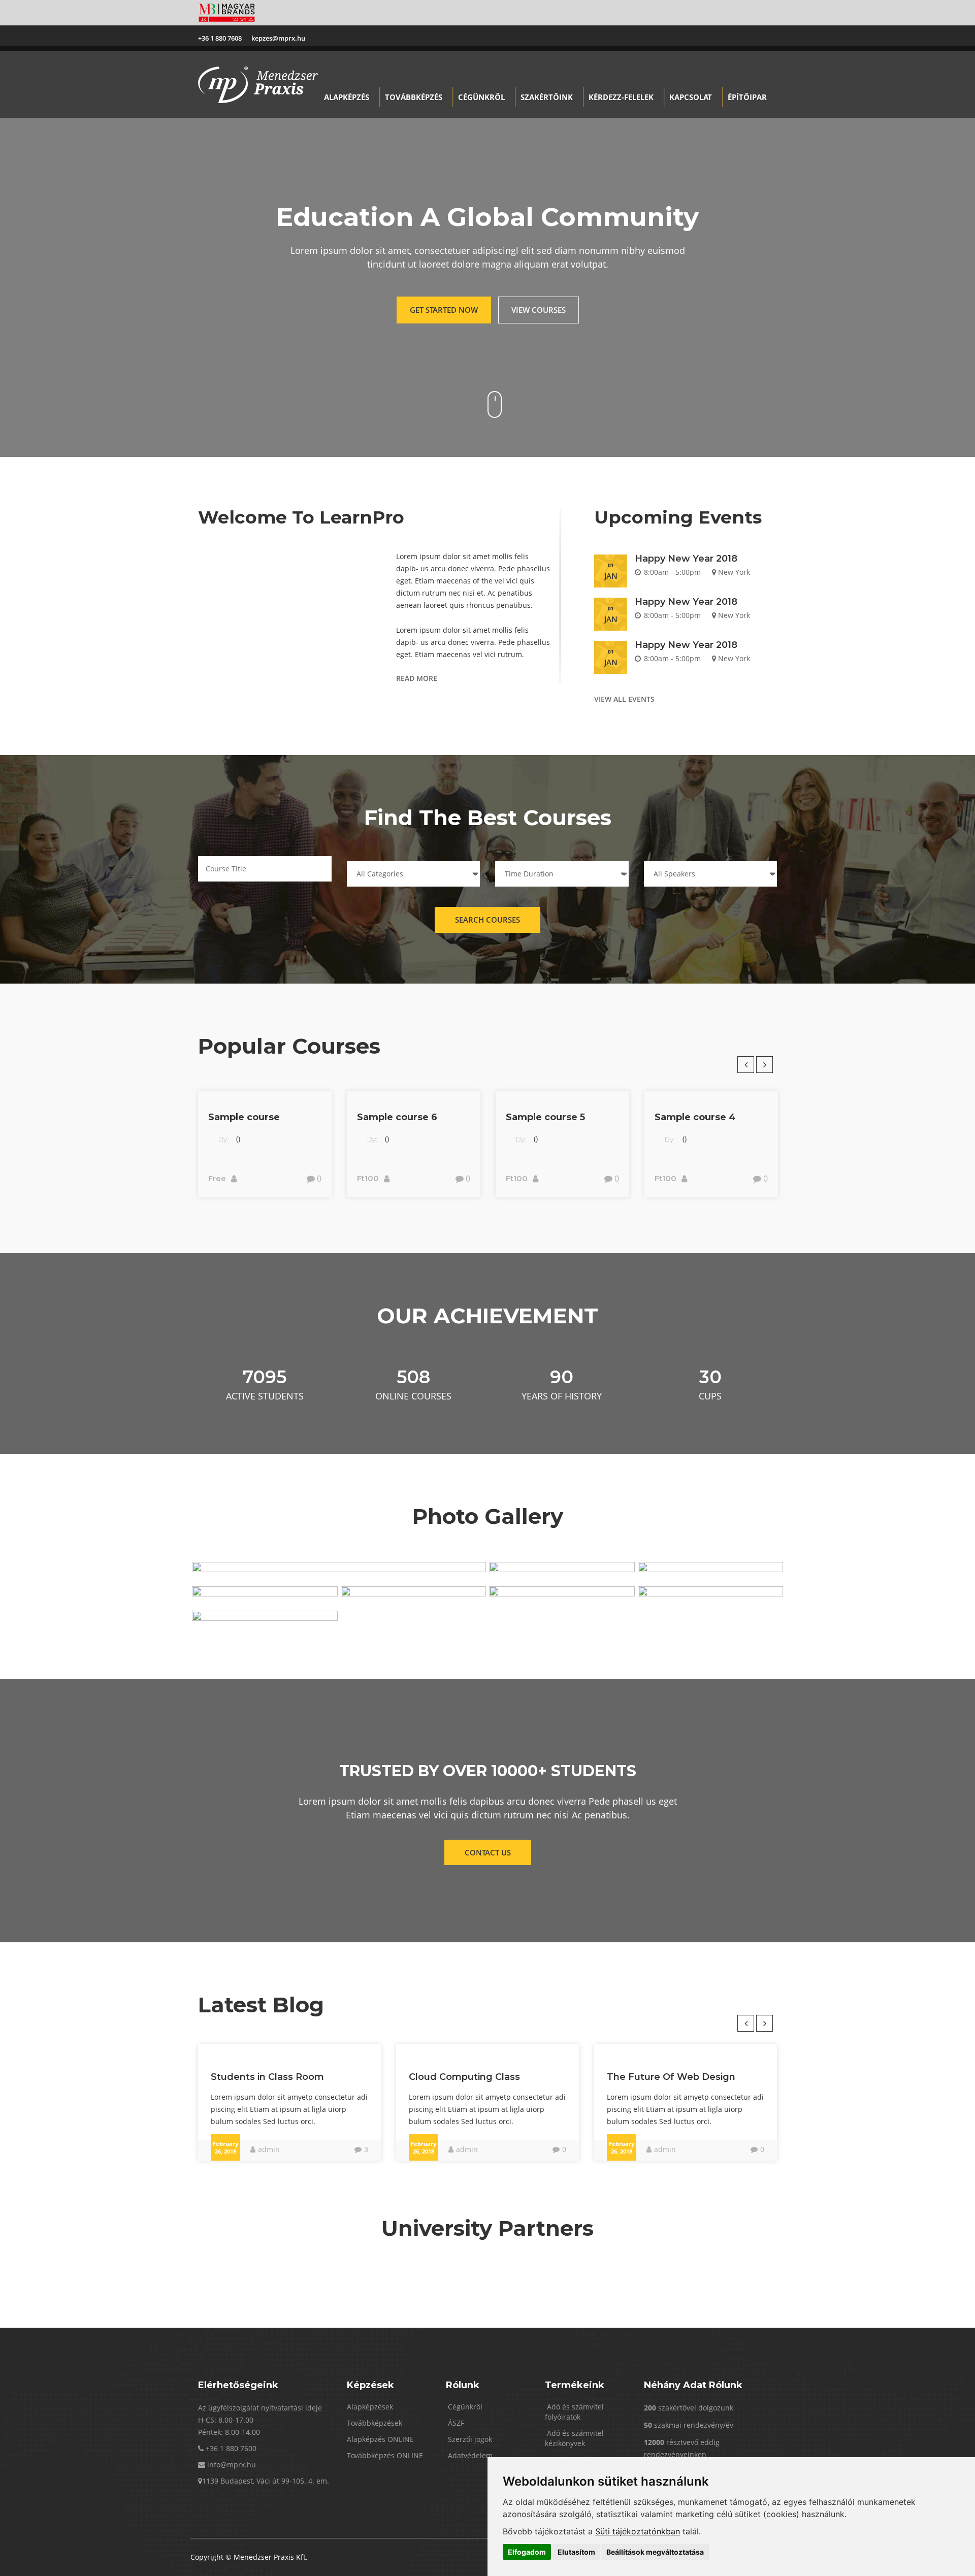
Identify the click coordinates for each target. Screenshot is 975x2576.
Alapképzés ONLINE (380, 2439)
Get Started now (444, 310)
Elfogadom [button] (527, 2552)
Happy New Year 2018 (686, 559)
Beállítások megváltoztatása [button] (655, 2552)
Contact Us (488, 1852)
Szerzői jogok (469, 2439)
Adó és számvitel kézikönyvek (574, 2438)
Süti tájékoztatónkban (638, 2531)
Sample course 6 (397, 1117)
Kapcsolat (691, 97)
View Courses (539, 310)
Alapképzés (347, 97)
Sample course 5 (545, 1117)
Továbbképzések (375, 2423)
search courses (487, 920)
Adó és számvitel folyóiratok (574, 2412)
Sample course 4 (695, 1117)
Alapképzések (370, 2407)
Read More (417, 678)
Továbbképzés (414, 97)
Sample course (244, 1117)
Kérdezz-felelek (621, 97)
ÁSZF (455, 2423)
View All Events (624, 699)
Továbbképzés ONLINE (385, 2455)
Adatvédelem (469, 2455)
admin (269, 2149)
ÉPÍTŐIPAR (747, 97)
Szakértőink (547, 97)
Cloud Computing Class (464, 2077)
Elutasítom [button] (576, 2552)
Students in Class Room (267, 2077)
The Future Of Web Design (671, 2077)
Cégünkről (481, 97)
